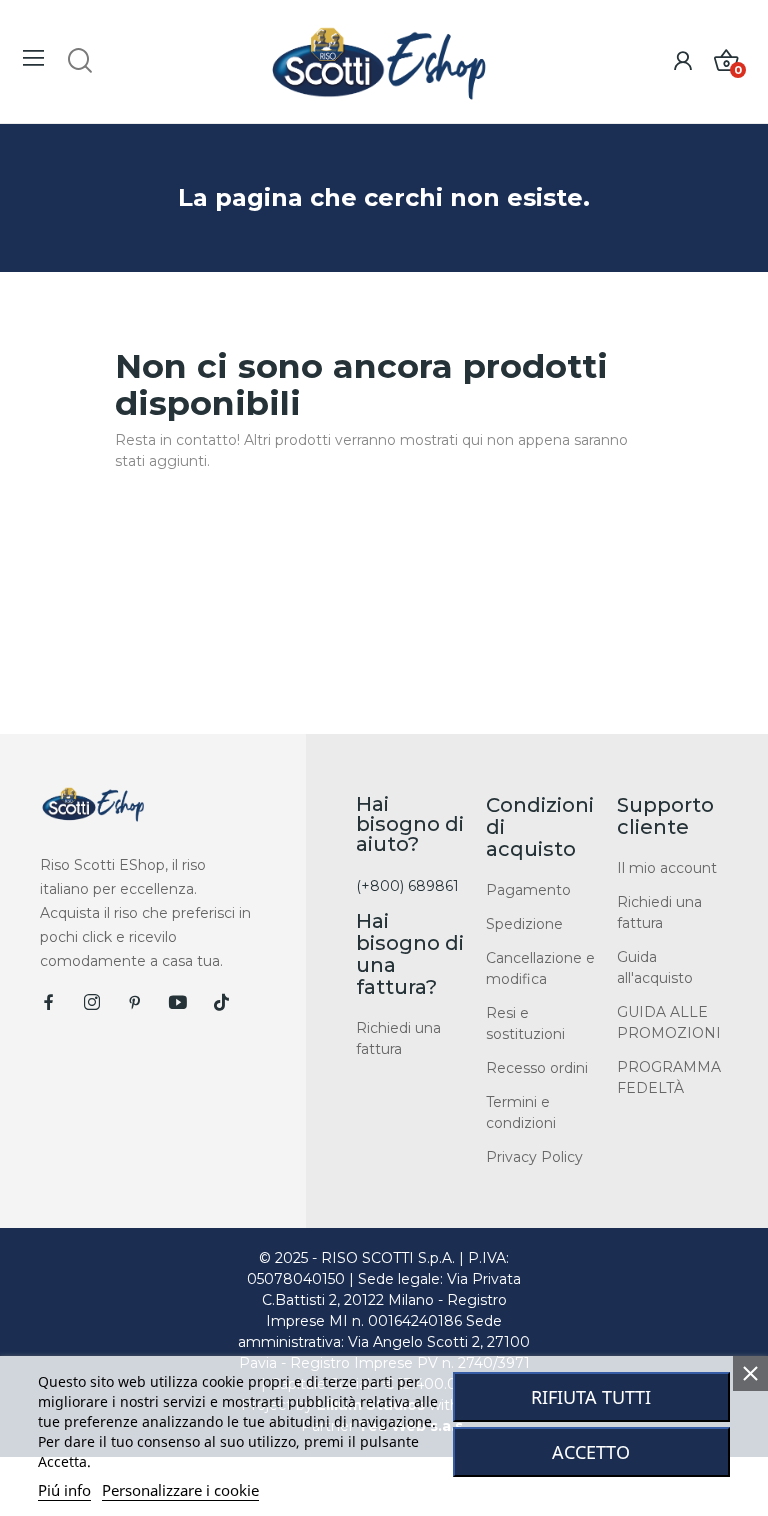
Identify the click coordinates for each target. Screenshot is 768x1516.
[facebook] (49, 1003)
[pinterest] (135, 1003)
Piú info (64, 1490)
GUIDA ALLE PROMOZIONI (669, 1022)
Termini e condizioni (521, 1112)
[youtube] (178, 1003)
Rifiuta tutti (591, 1397)
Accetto (591, 1452)
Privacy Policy (534, 1157)
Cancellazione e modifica (540, 968)
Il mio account (667, 868)
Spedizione (524, 924)
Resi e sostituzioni (525, 1023)
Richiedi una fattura (398, 1038)
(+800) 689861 (407, 886)
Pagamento (528, 890)
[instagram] (92, 1003)
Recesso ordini (537, 1068)
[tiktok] (221, 1003)
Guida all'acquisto (655, 967)
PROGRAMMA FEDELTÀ (669, 1077)
